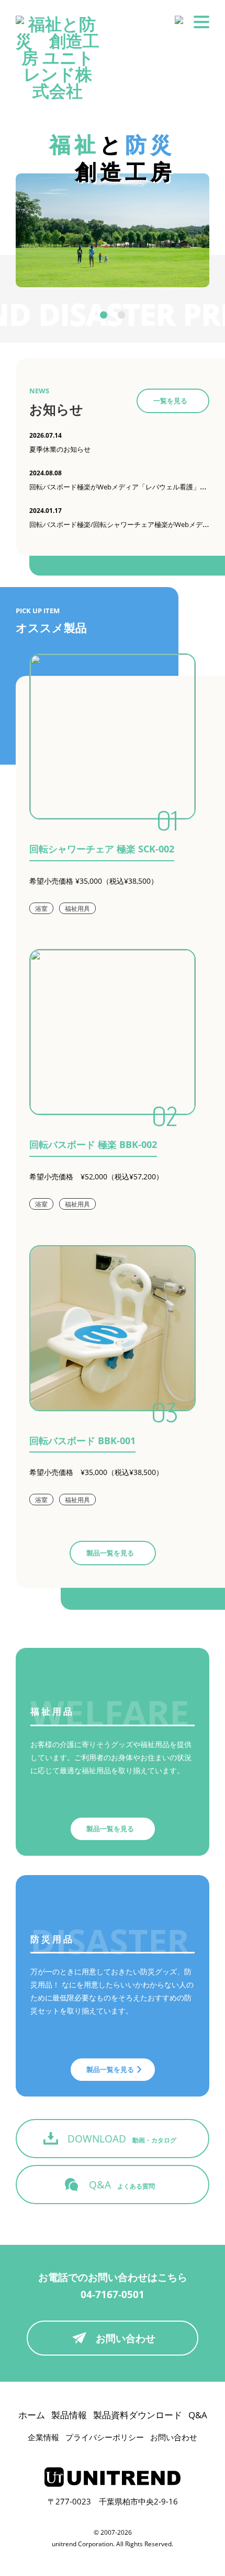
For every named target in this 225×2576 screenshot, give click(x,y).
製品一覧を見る (110, 1553)
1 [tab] (104, 315)
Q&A (198, 2415)
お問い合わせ (126, 2338)
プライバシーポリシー (105, 2437)
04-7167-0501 (113, 2294)
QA (122, 2185)
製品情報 (69, 2415)
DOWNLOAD (122, 2139)
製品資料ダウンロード (138, 2415)
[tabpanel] (113, 230)
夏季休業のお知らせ (60, 449)
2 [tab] (121, 315)
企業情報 (43, 2437)
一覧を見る (170, 401)
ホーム (32, 2415)
